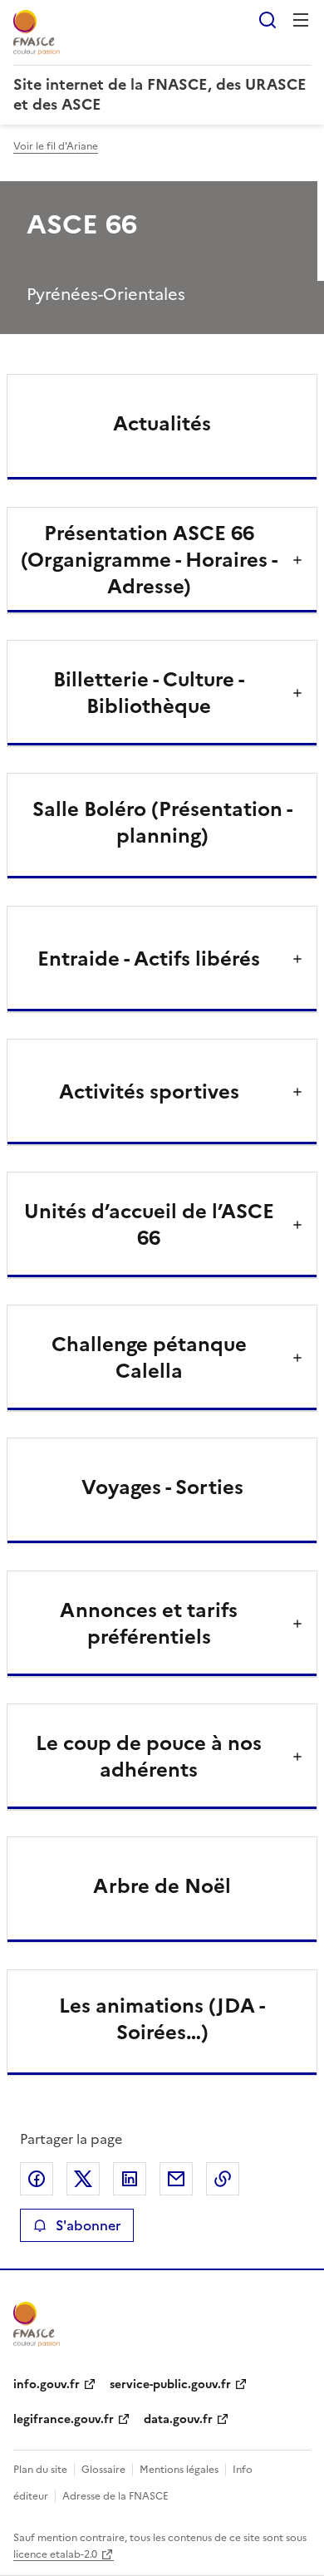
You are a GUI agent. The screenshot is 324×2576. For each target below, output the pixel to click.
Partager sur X (83, 2179)
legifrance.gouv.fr (64, 2419)
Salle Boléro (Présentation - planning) (162, 823)
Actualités (162, 424)
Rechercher (268, 20)
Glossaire (103, 2470)
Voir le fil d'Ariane (56, 146)
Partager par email (176, 2179)
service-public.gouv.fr (170, 2384)
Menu (301, 20)
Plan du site (40, 2470)
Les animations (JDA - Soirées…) (162, 2019)
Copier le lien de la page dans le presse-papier (223, 2179)
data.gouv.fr (178, 2419)
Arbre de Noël (162, 1886)
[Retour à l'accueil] (37, 2324)
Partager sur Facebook (37, 2179)
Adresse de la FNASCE (115, 2496)
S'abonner (88, 2225)
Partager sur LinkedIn (130, 2179)
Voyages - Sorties (162, 1487)
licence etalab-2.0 (55, 2554)
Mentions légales (179, 2470)
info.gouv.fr (47, 2384)
